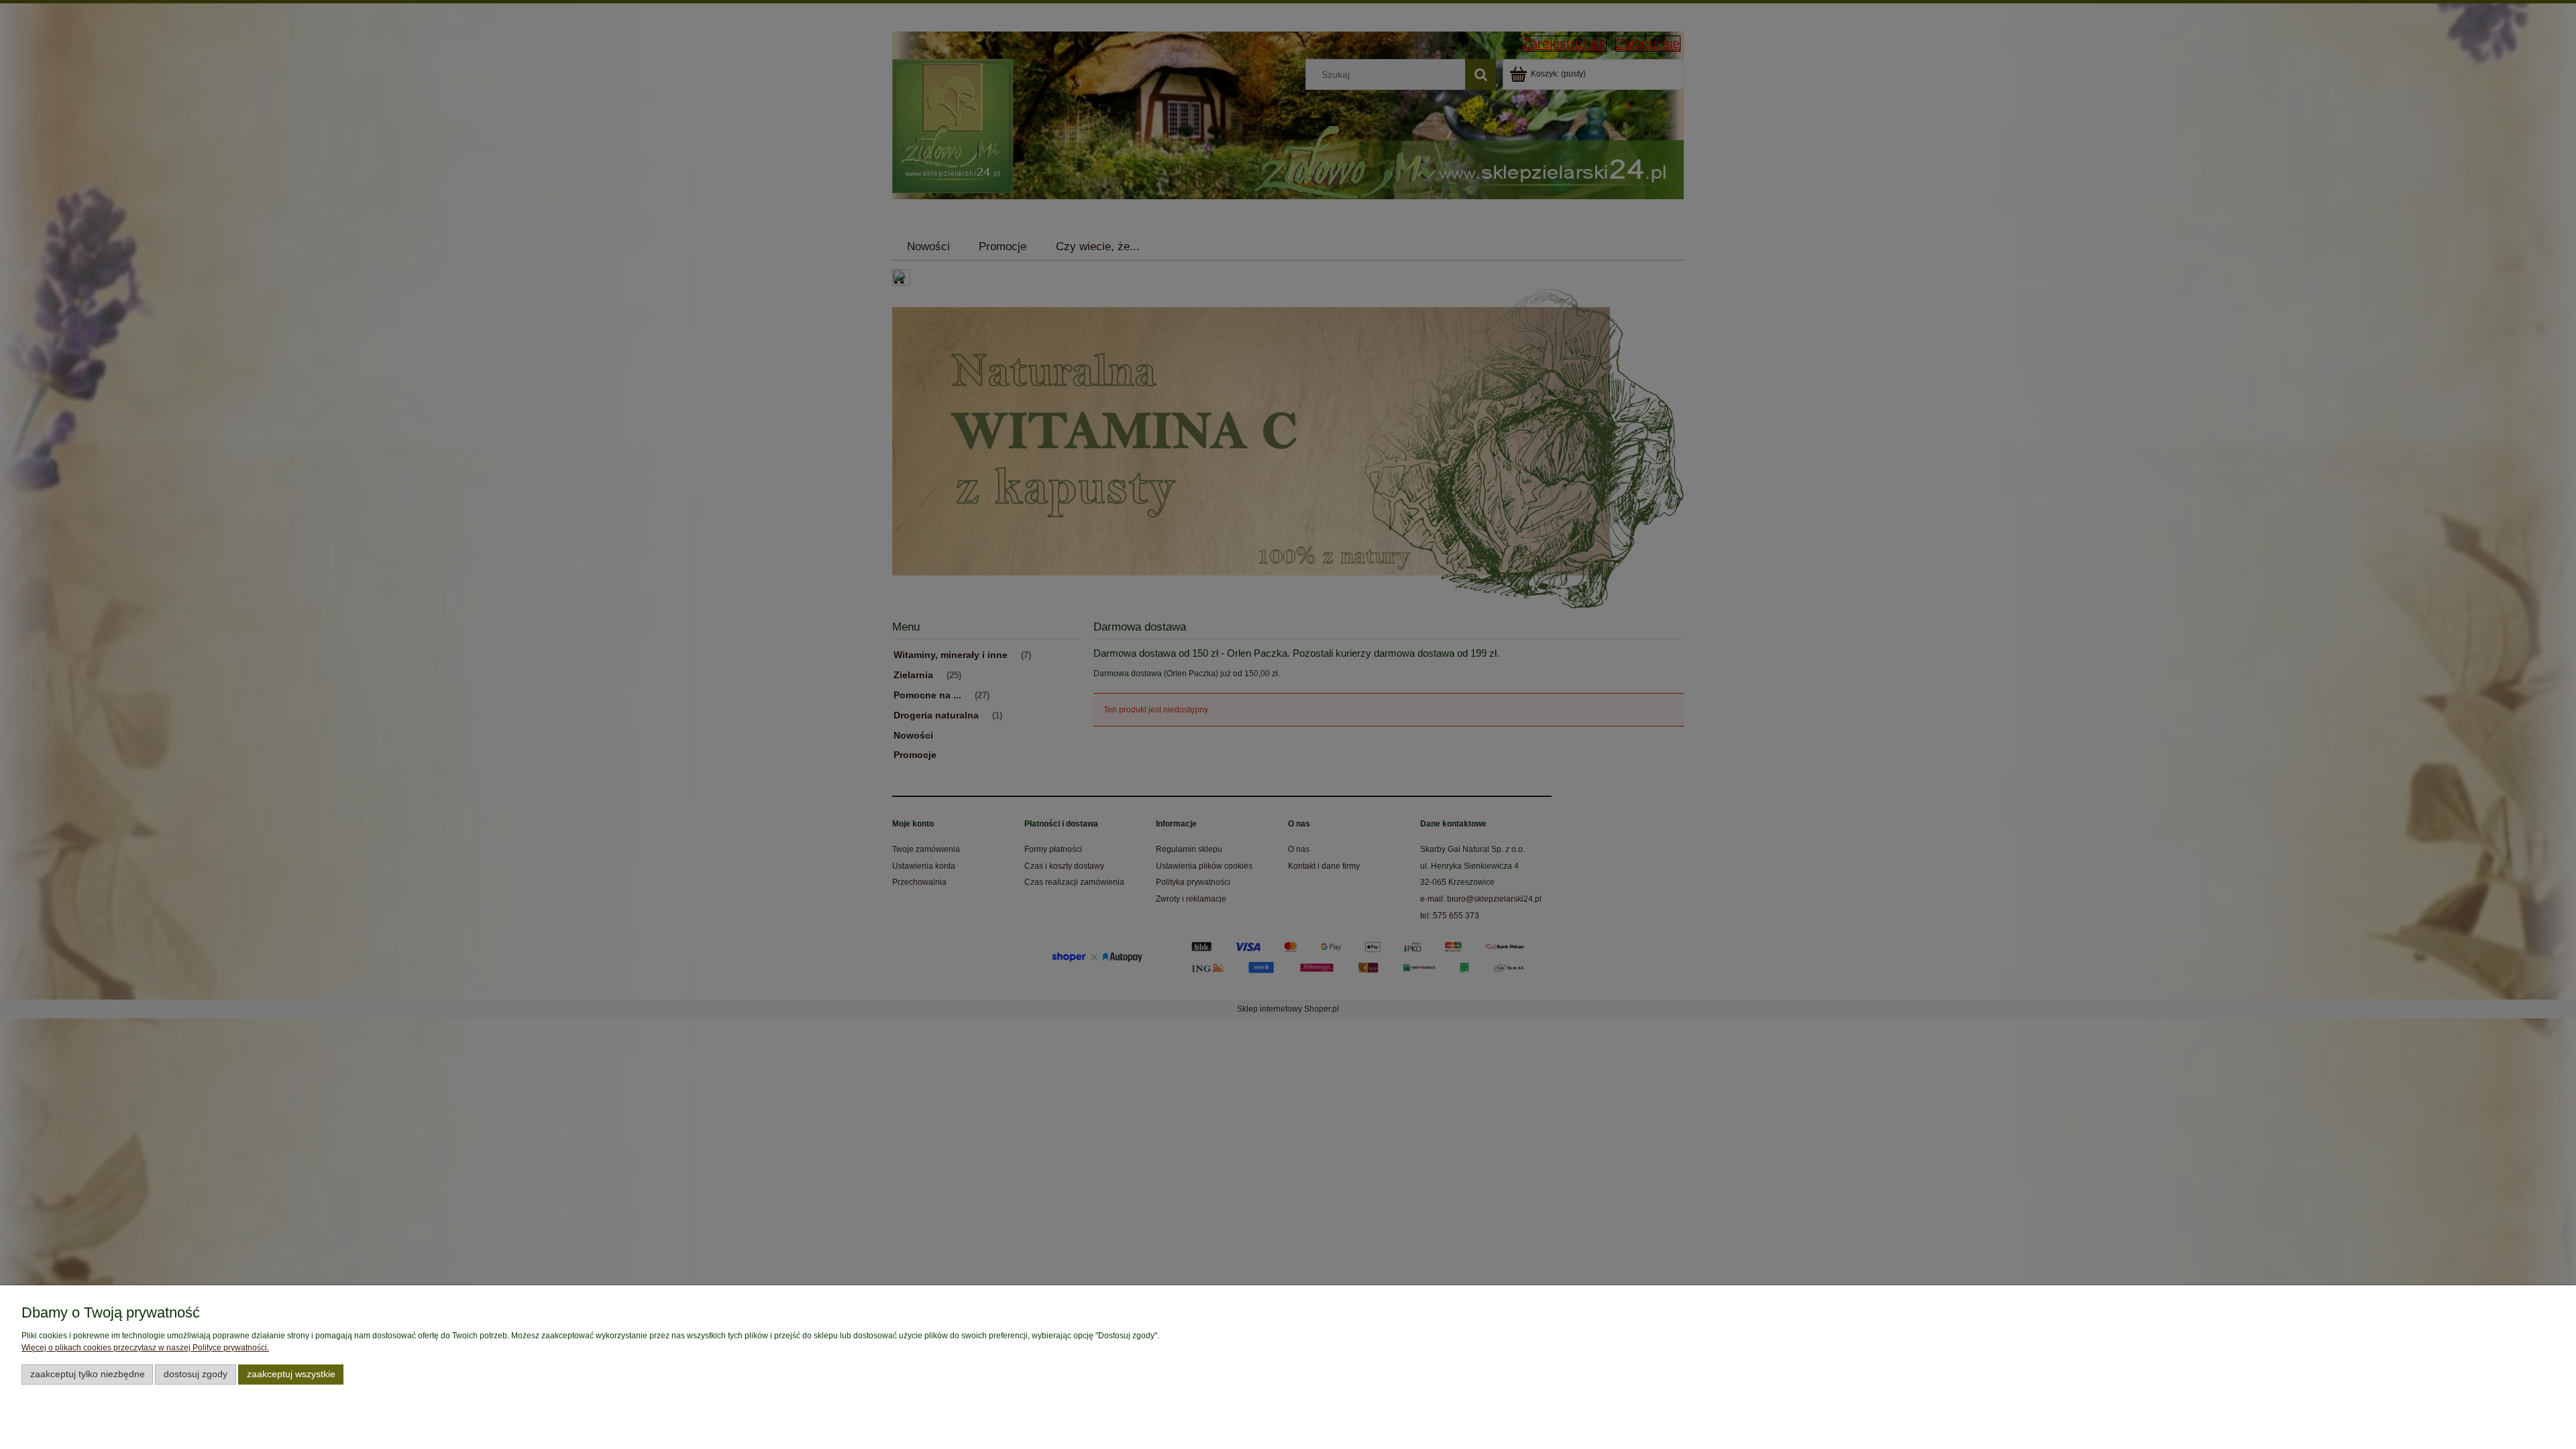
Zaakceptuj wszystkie (291, 1374)
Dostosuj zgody (196, 1374)
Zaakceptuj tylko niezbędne (88, 1374)
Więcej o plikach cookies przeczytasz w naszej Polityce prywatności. (145, 1348)
